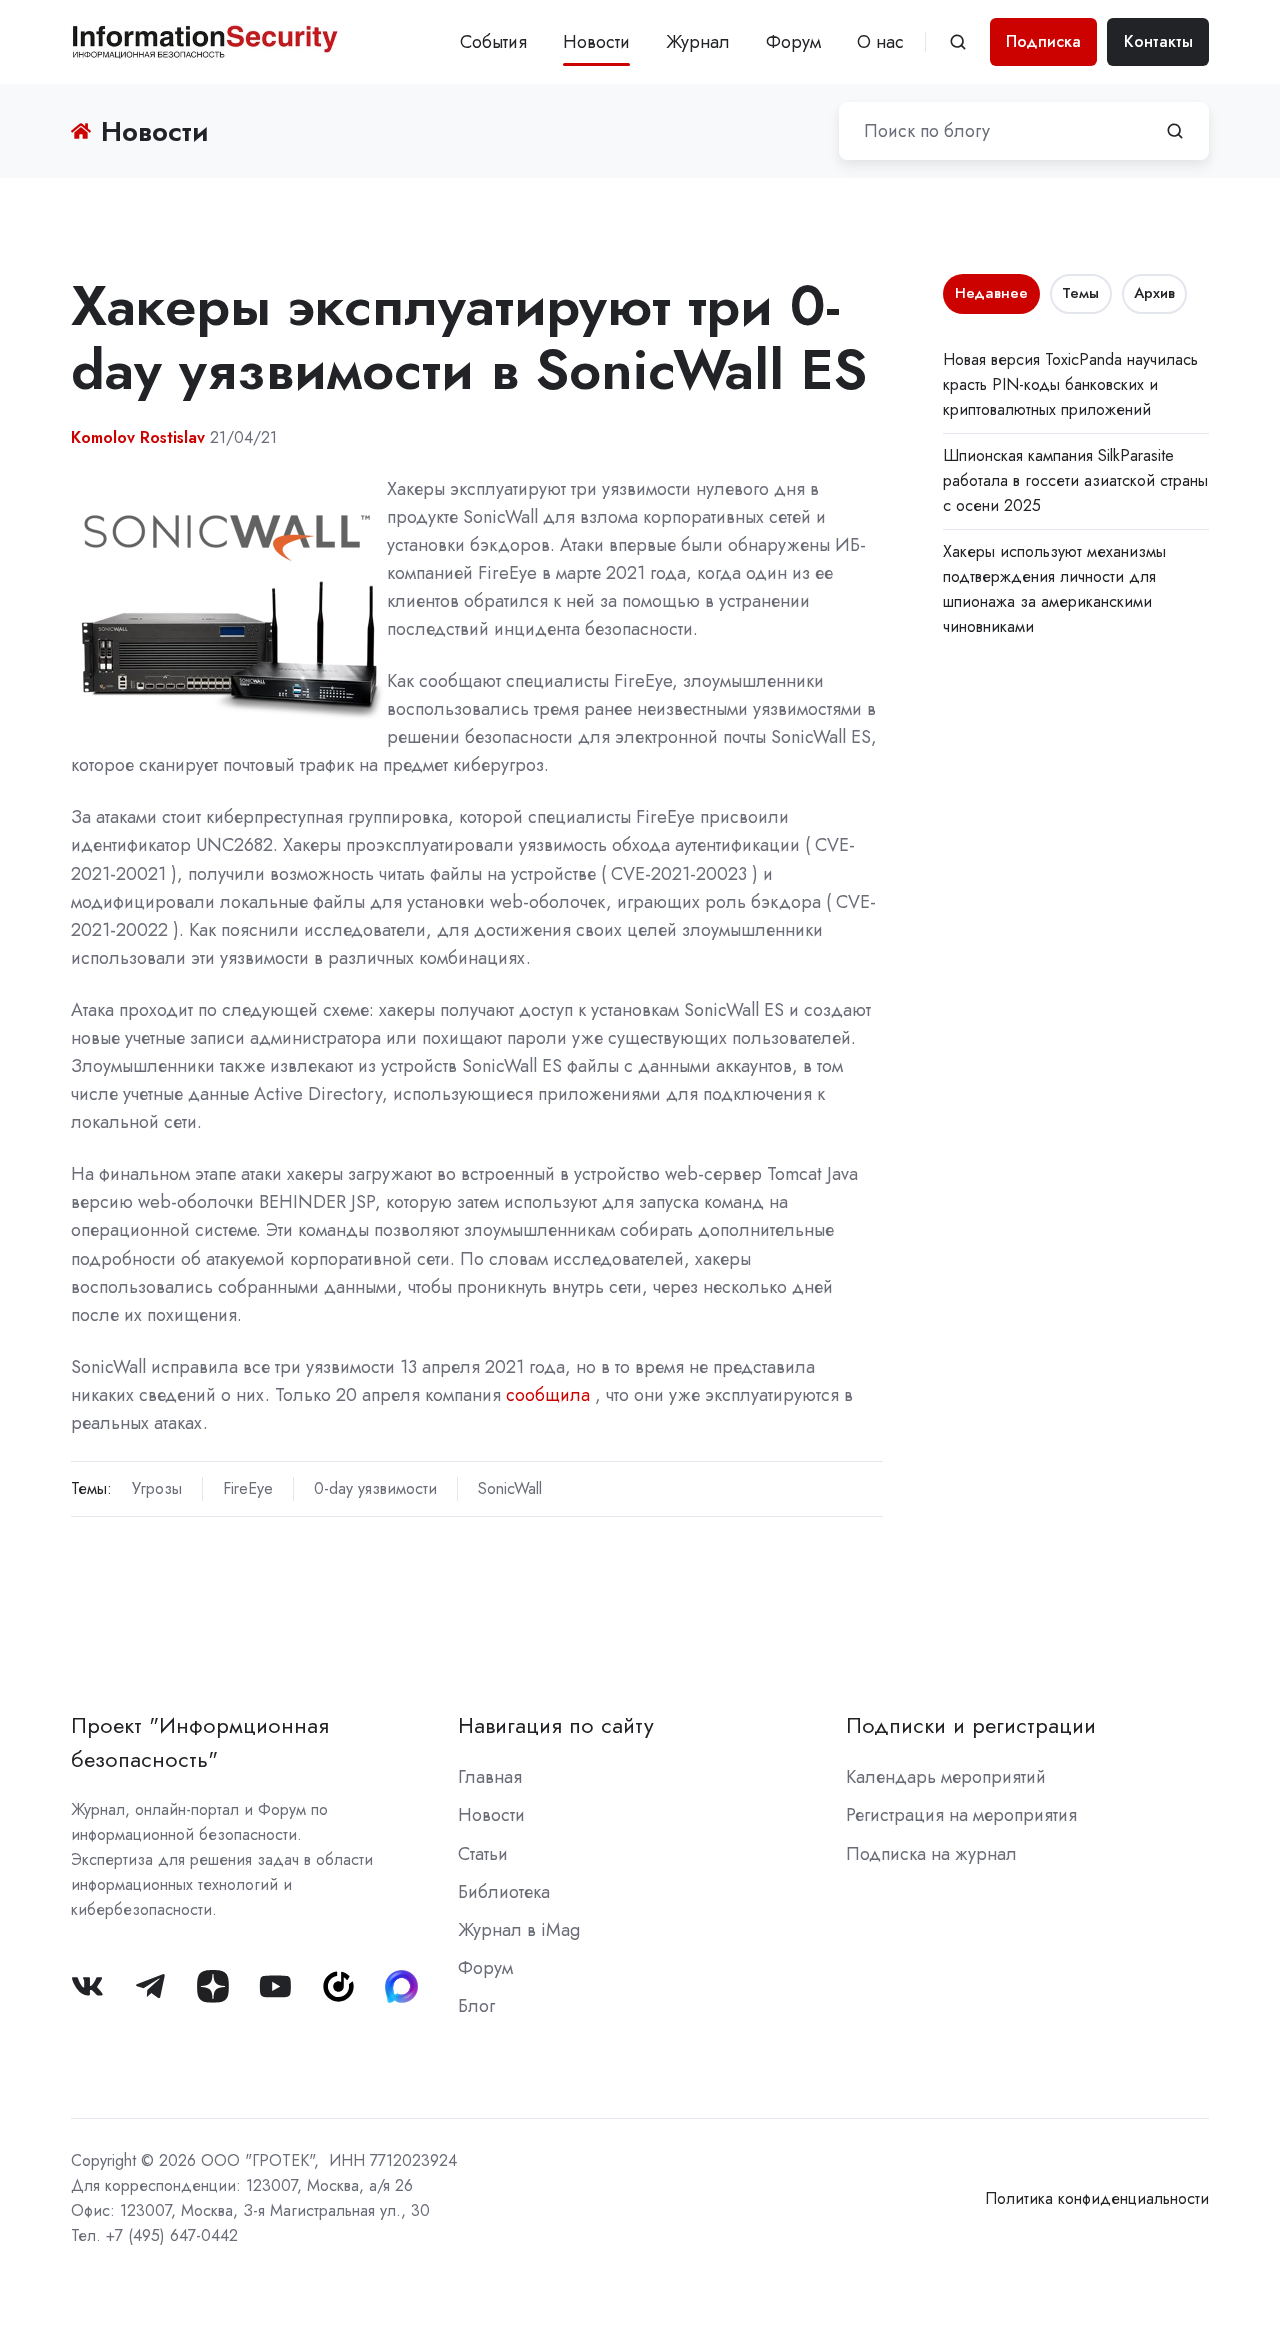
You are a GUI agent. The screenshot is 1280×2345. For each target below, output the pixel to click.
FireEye (248, 1488)
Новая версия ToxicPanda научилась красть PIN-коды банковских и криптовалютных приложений (1070, 384)
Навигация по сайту (556, 1725)
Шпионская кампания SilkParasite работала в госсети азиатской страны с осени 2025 (1075, 480)
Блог (476, 2006)
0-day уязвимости (375, 1488)
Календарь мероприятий (946, 1777)
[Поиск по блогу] (1175, 131)
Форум (793, 42)
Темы (1080, 293)
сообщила (548, 1395)
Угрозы (157, 1488)
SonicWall (510, 1488)
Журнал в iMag (519, 1930)
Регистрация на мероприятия (961, 1815)
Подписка (1043, 41)
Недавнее (991, 293)
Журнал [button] (698, 42)
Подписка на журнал (931, 1854)
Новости (596, 42)
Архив (1154, 293)
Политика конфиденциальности (1097, 2198)
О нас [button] (880, 42)
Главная (490, 1777)
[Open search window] (958, 42)
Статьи (483, 1854)
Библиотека (504, 1892)
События (493, 42)
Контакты (1158, 41)
